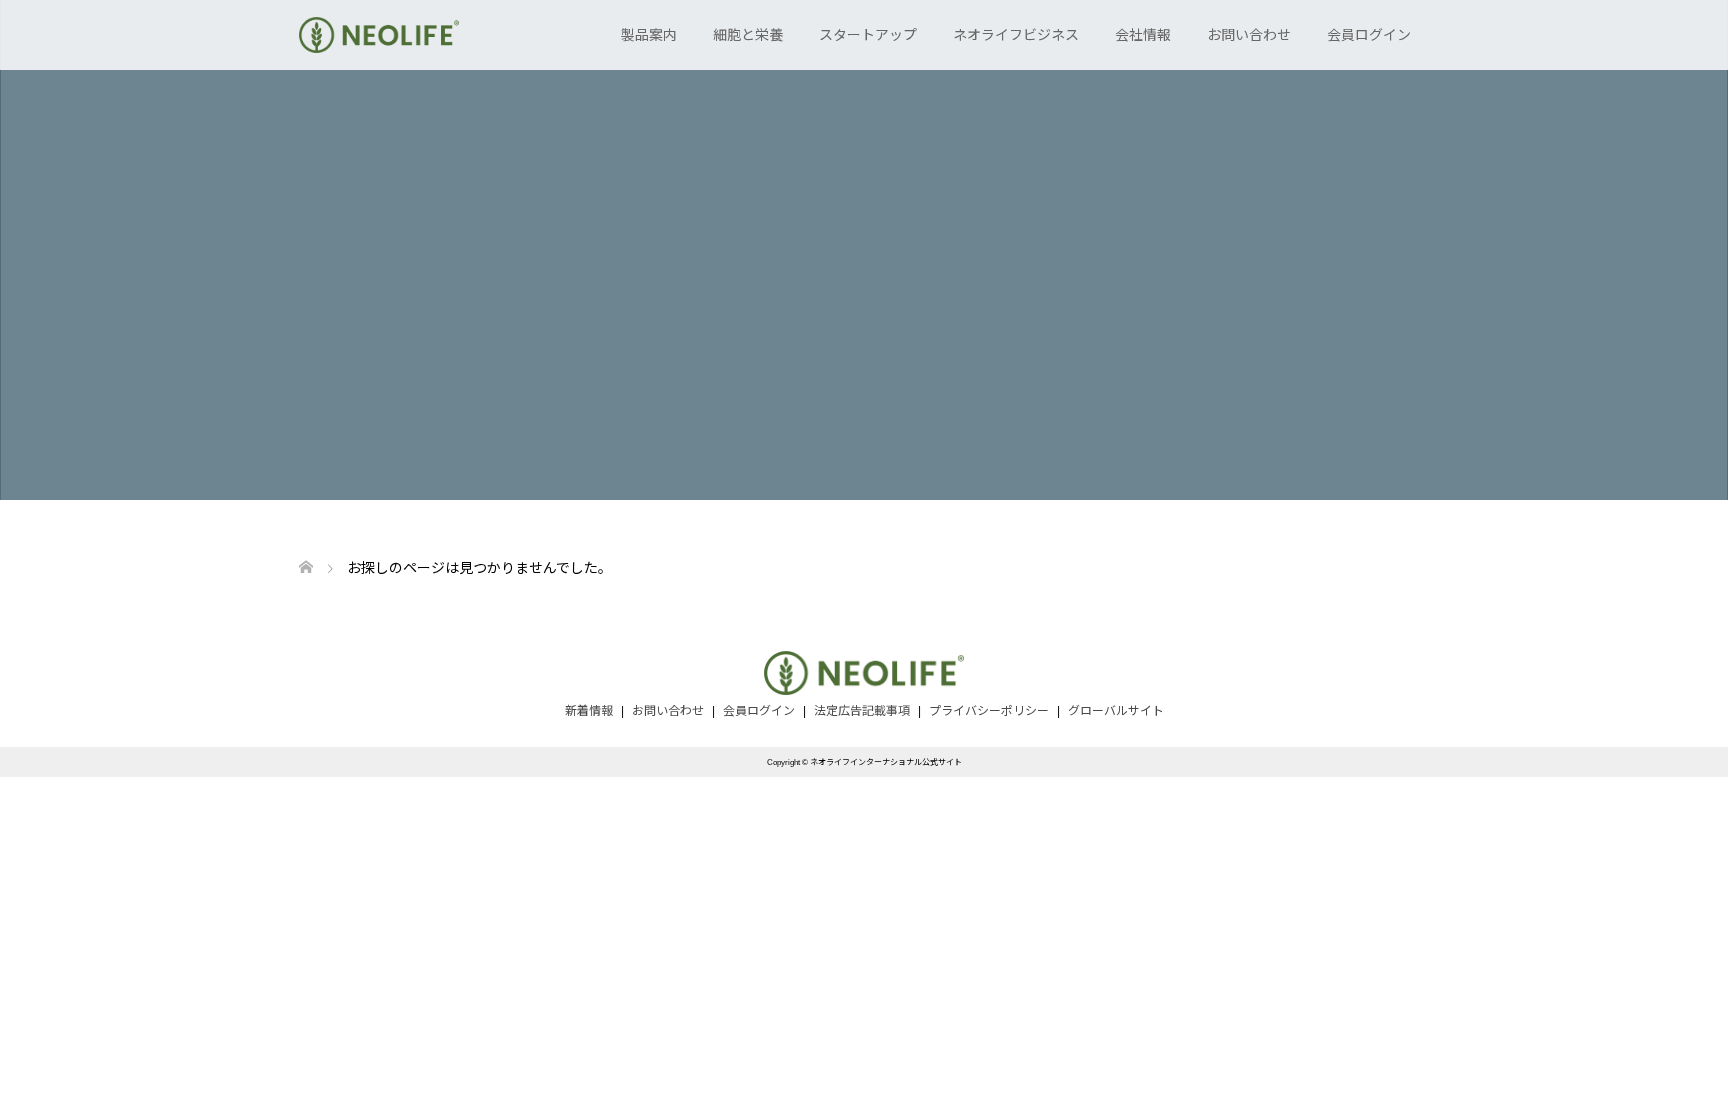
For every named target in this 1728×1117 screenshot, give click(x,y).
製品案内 (649, 35)
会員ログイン (1369, 35)
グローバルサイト (1116, 711)
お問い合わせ (1249, 35)
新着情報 (589, 711)
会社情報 (1143, 35)
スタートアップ (868, 35)
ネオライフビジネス (1016, 35)
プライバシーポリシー (989, 711)
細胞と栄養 (748, 35)
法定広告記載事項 (862, 711)
